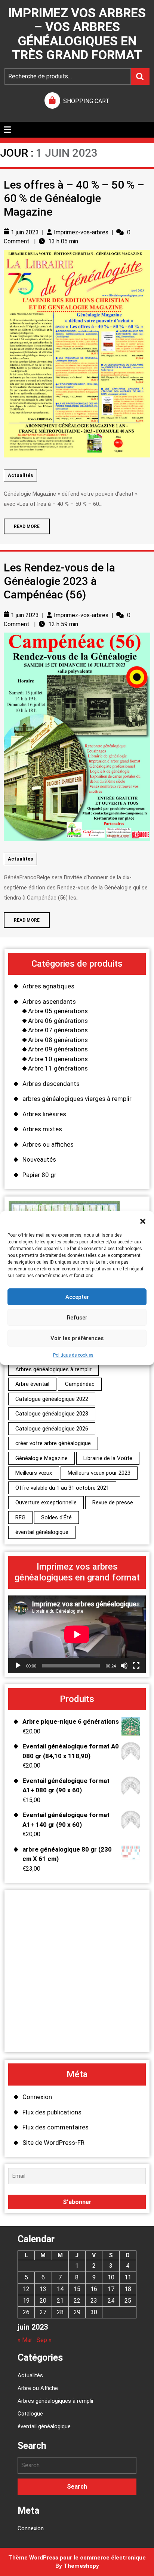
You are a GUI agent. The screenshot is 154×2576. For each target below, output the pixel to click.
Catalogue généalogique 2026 (52, 1429)
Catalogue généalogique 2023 (52, 1414)
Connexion (37, 2097)
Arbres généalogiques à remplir (53, 1369)
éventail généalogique (42, 1532)
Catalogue (30, 2414)
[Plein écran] (136, 1666)
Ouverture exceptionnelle (46, 1502)
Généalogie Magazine (41, 1458)
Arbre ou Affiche (38, 2388)
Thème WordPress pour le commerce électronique (77, 2558)
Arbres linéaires (44, 1114)
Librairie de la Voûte (108, 1458)
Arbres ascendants (49, 1002)
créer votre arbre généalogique (53, 1443)
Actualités (20, 475)
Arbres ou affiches (48, 1144)
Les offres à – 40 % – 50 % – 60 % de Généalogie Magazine (74, 198)
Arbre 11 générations (58, 1068)
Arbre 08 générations (58, 1040)
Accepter (77, 1297)
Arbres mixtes (42, 1129)
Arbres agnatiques (48, 986)
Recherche (140, 76)
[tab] (7, 130)
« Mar (25, 2340)
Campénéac (80, 1384)
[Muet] (124, 1666)
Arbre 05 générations (58, 1011)
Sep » (44, 2340)
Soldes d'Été (56, 1517)
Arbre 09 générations (58, 1049)
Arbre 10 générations (58, 1059)
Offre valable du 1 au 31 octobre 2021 (62, 1488)
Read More (22, 524)
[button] (143, 1221)
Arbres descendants (51, 1084)
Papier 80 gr (39, 1175)
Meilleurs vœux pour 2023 (99, 1473)
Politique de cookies (73, 1355)
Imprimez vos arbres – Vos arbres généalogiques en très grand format (77, 34)
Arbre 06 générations (58, 1021)
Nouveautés (39, 1159)
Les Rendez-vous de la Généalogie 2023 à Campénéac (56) (59, 581)
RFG (20, 1517)
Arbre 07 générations (58, 1030)
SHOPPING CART (86, 101)
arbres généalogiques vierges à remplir (77, 1099)
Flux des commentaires (56, 2127)
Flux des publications (52, 2112)
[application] (77, 1634)
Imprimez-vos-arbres (81, 232)
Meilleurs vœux (34, 1473)
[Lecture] (18, 1666)
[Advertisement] (77, 1971)
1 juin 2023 (25, 232)
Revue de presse (113, 1502)
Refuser (77, 1318)
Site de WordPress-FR (53, 2143)
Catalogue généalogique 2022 (52, 1399)
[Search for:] (77, 2465)
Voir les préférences (77, 1338)
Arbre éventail (32, 1384)
